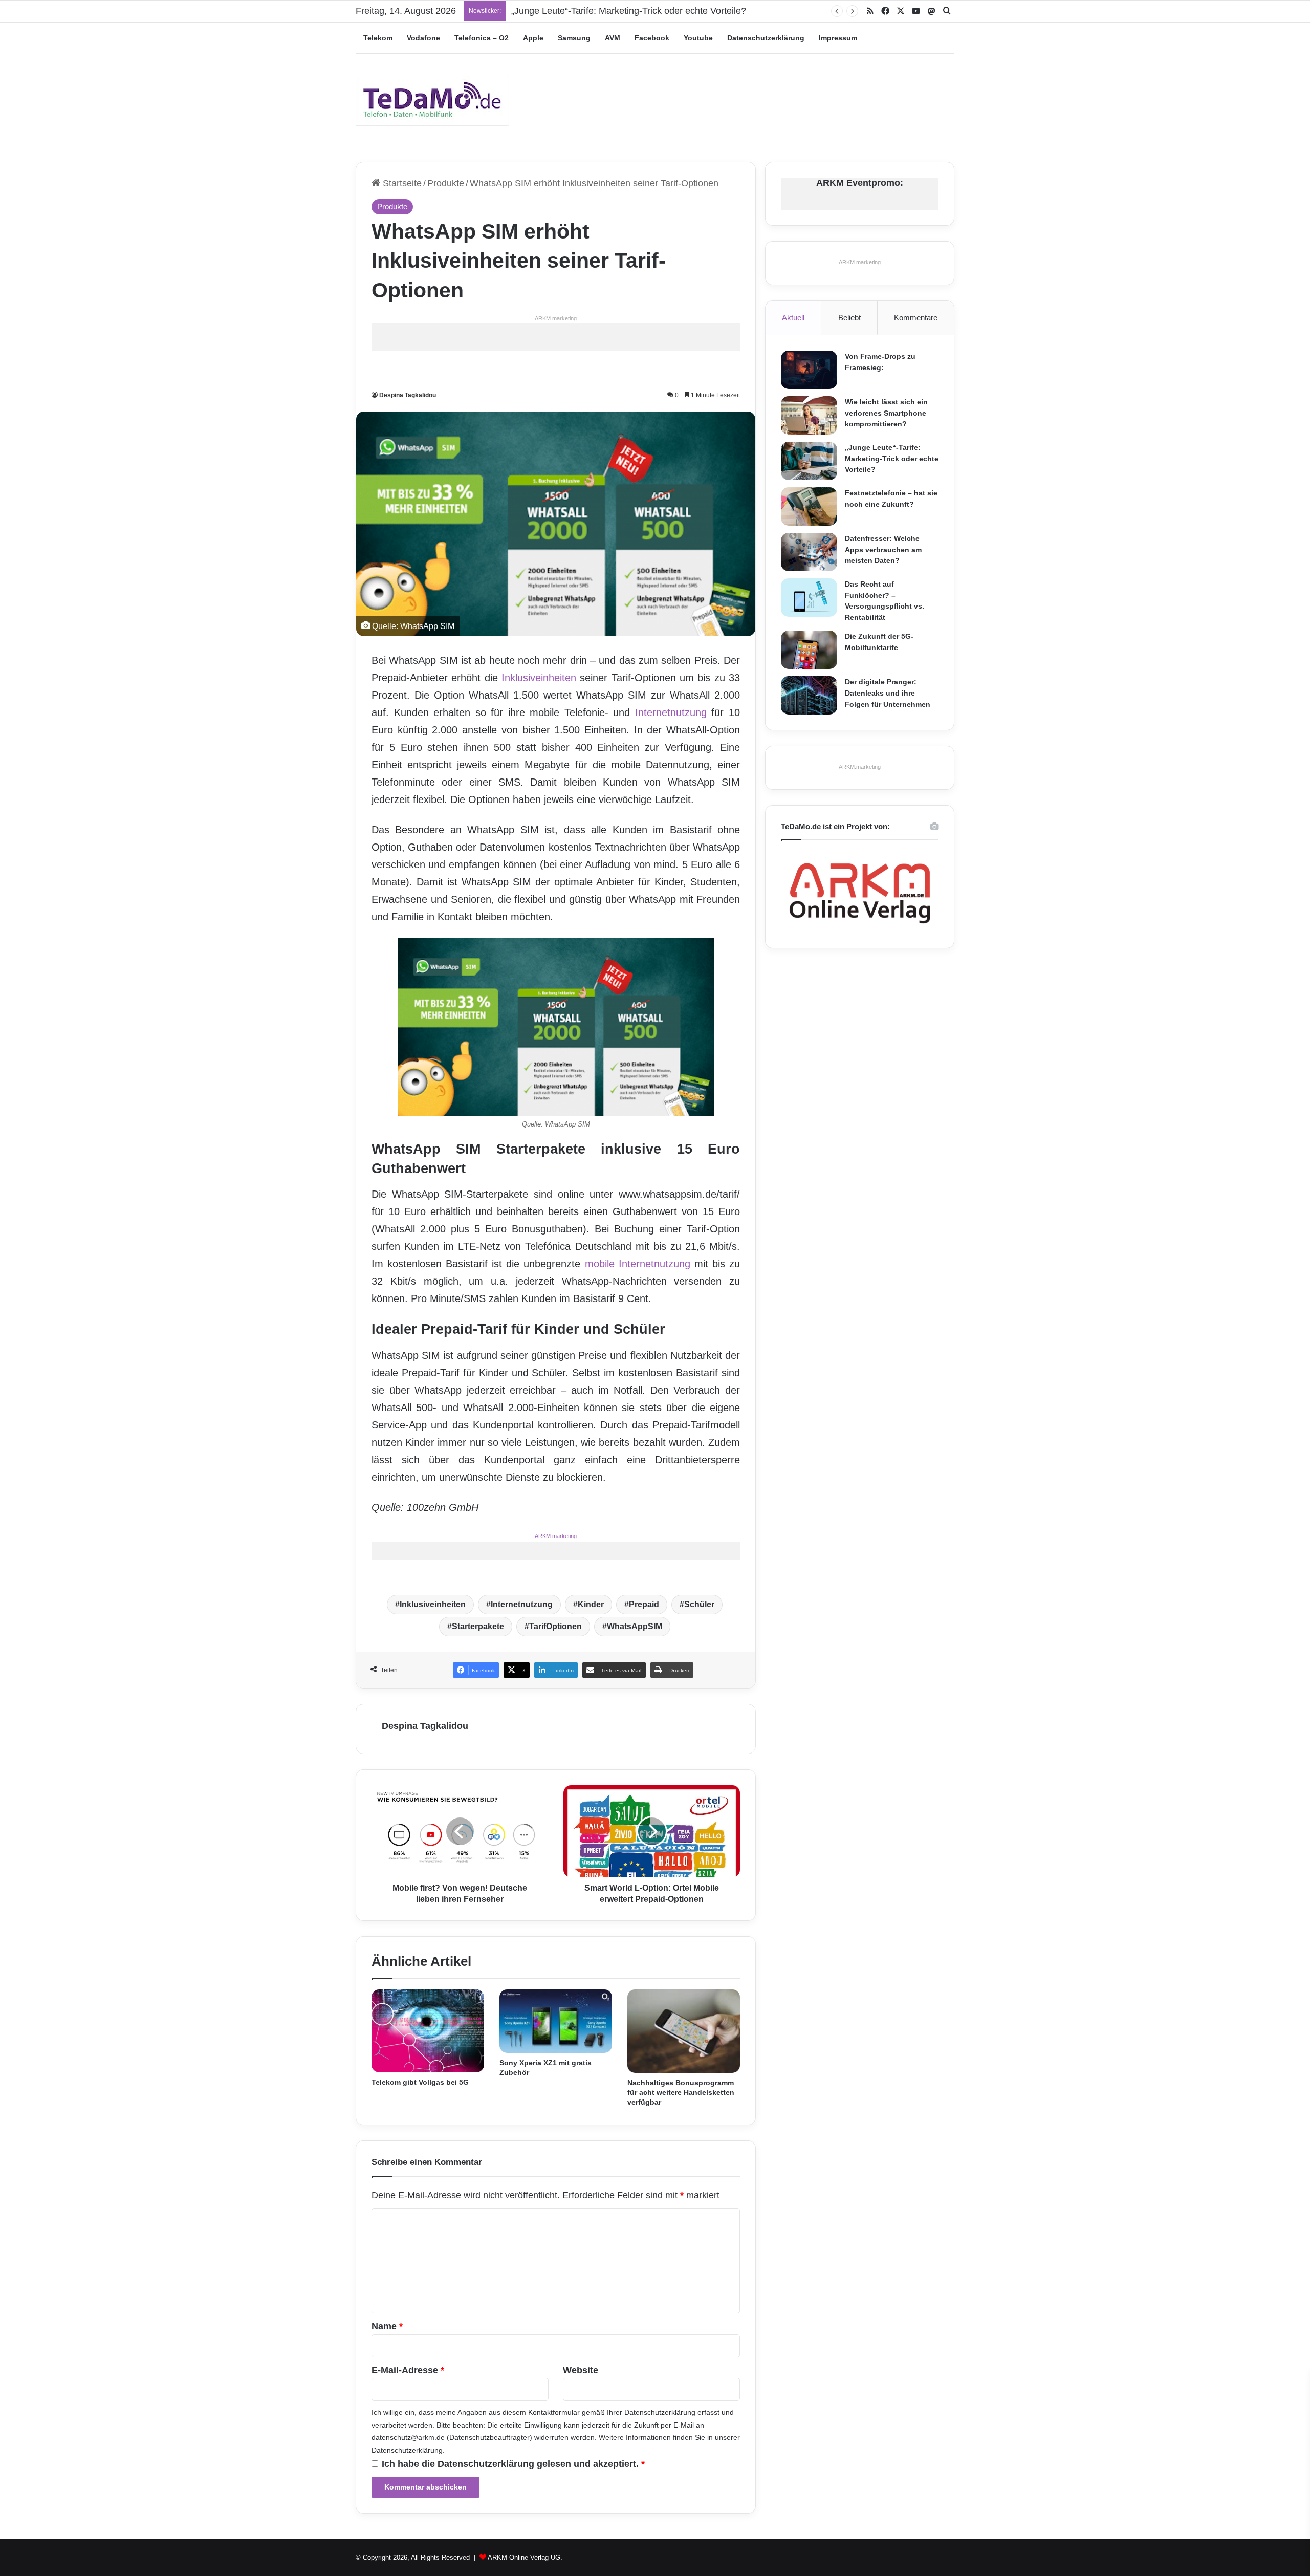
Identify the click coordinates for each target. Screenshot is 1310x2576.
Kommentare (916, 318)
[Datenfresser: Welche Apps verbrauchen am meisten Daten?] (809, 552)
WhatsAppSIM (635, 1626)
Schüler (699, 1604)
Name (387, 2326)
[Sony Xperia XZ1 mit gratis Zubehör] (556, 2021)
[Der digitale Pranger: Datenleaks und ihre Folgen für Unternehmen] (809, 695)
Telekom (378, 38)
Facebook (652, 38)
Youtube (698, 38)
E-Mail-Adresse (408, 2370)
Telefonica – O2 (482, 38)
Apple (533, 38)
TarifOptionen (555, 1626)
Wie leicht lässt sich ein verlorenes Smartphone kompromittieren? (886, 413)
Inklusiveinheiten (539, 678)
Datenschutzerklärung (766, 38)
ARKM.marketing (556, 318)
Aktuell (793, 318)
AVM (613, 38)
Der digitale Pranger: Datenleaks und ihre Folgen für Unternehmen (888, 693)
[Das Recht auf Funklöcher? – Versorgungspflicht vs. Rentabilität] (809, 598)
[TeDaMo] (432, 100)
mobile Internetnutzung (638, 1264)
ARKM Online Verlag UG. (525, 2557)
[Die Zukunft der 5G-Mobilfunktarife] (809, 650)
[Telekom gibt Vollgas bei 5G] (428, 2031)
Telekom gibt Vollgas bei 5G (420, 2082)
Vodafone (423, 38)
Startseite (401, 183)
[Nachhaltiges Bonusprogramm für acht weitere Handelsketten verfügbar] (684, 2031)
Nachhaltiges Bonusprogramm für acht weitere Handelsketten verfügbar (681, 2092)
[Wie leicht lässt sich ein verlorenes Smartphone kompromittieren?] (809, 415)
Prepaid (644, 1604)
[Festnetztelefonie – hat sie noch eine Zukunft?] (809, 506)
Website (581, 2370)
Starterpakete (478, 1626)
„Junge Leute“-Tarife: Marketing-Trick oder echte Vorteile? (892, 458)
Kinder (591, 1604)
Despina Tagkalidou (408, 395)
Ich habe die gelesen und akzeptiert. (513, 2464)
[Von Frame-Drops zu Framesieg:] (809, 370)
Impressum (838, 38)
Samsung (574, 38)
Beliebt (849, 318)
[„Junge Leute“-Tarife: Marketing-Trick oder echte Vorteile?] (809, 461)
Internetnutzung (671, 712)
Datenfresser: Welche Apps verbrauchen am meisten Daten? (883, 549)
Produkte (446, 183)
